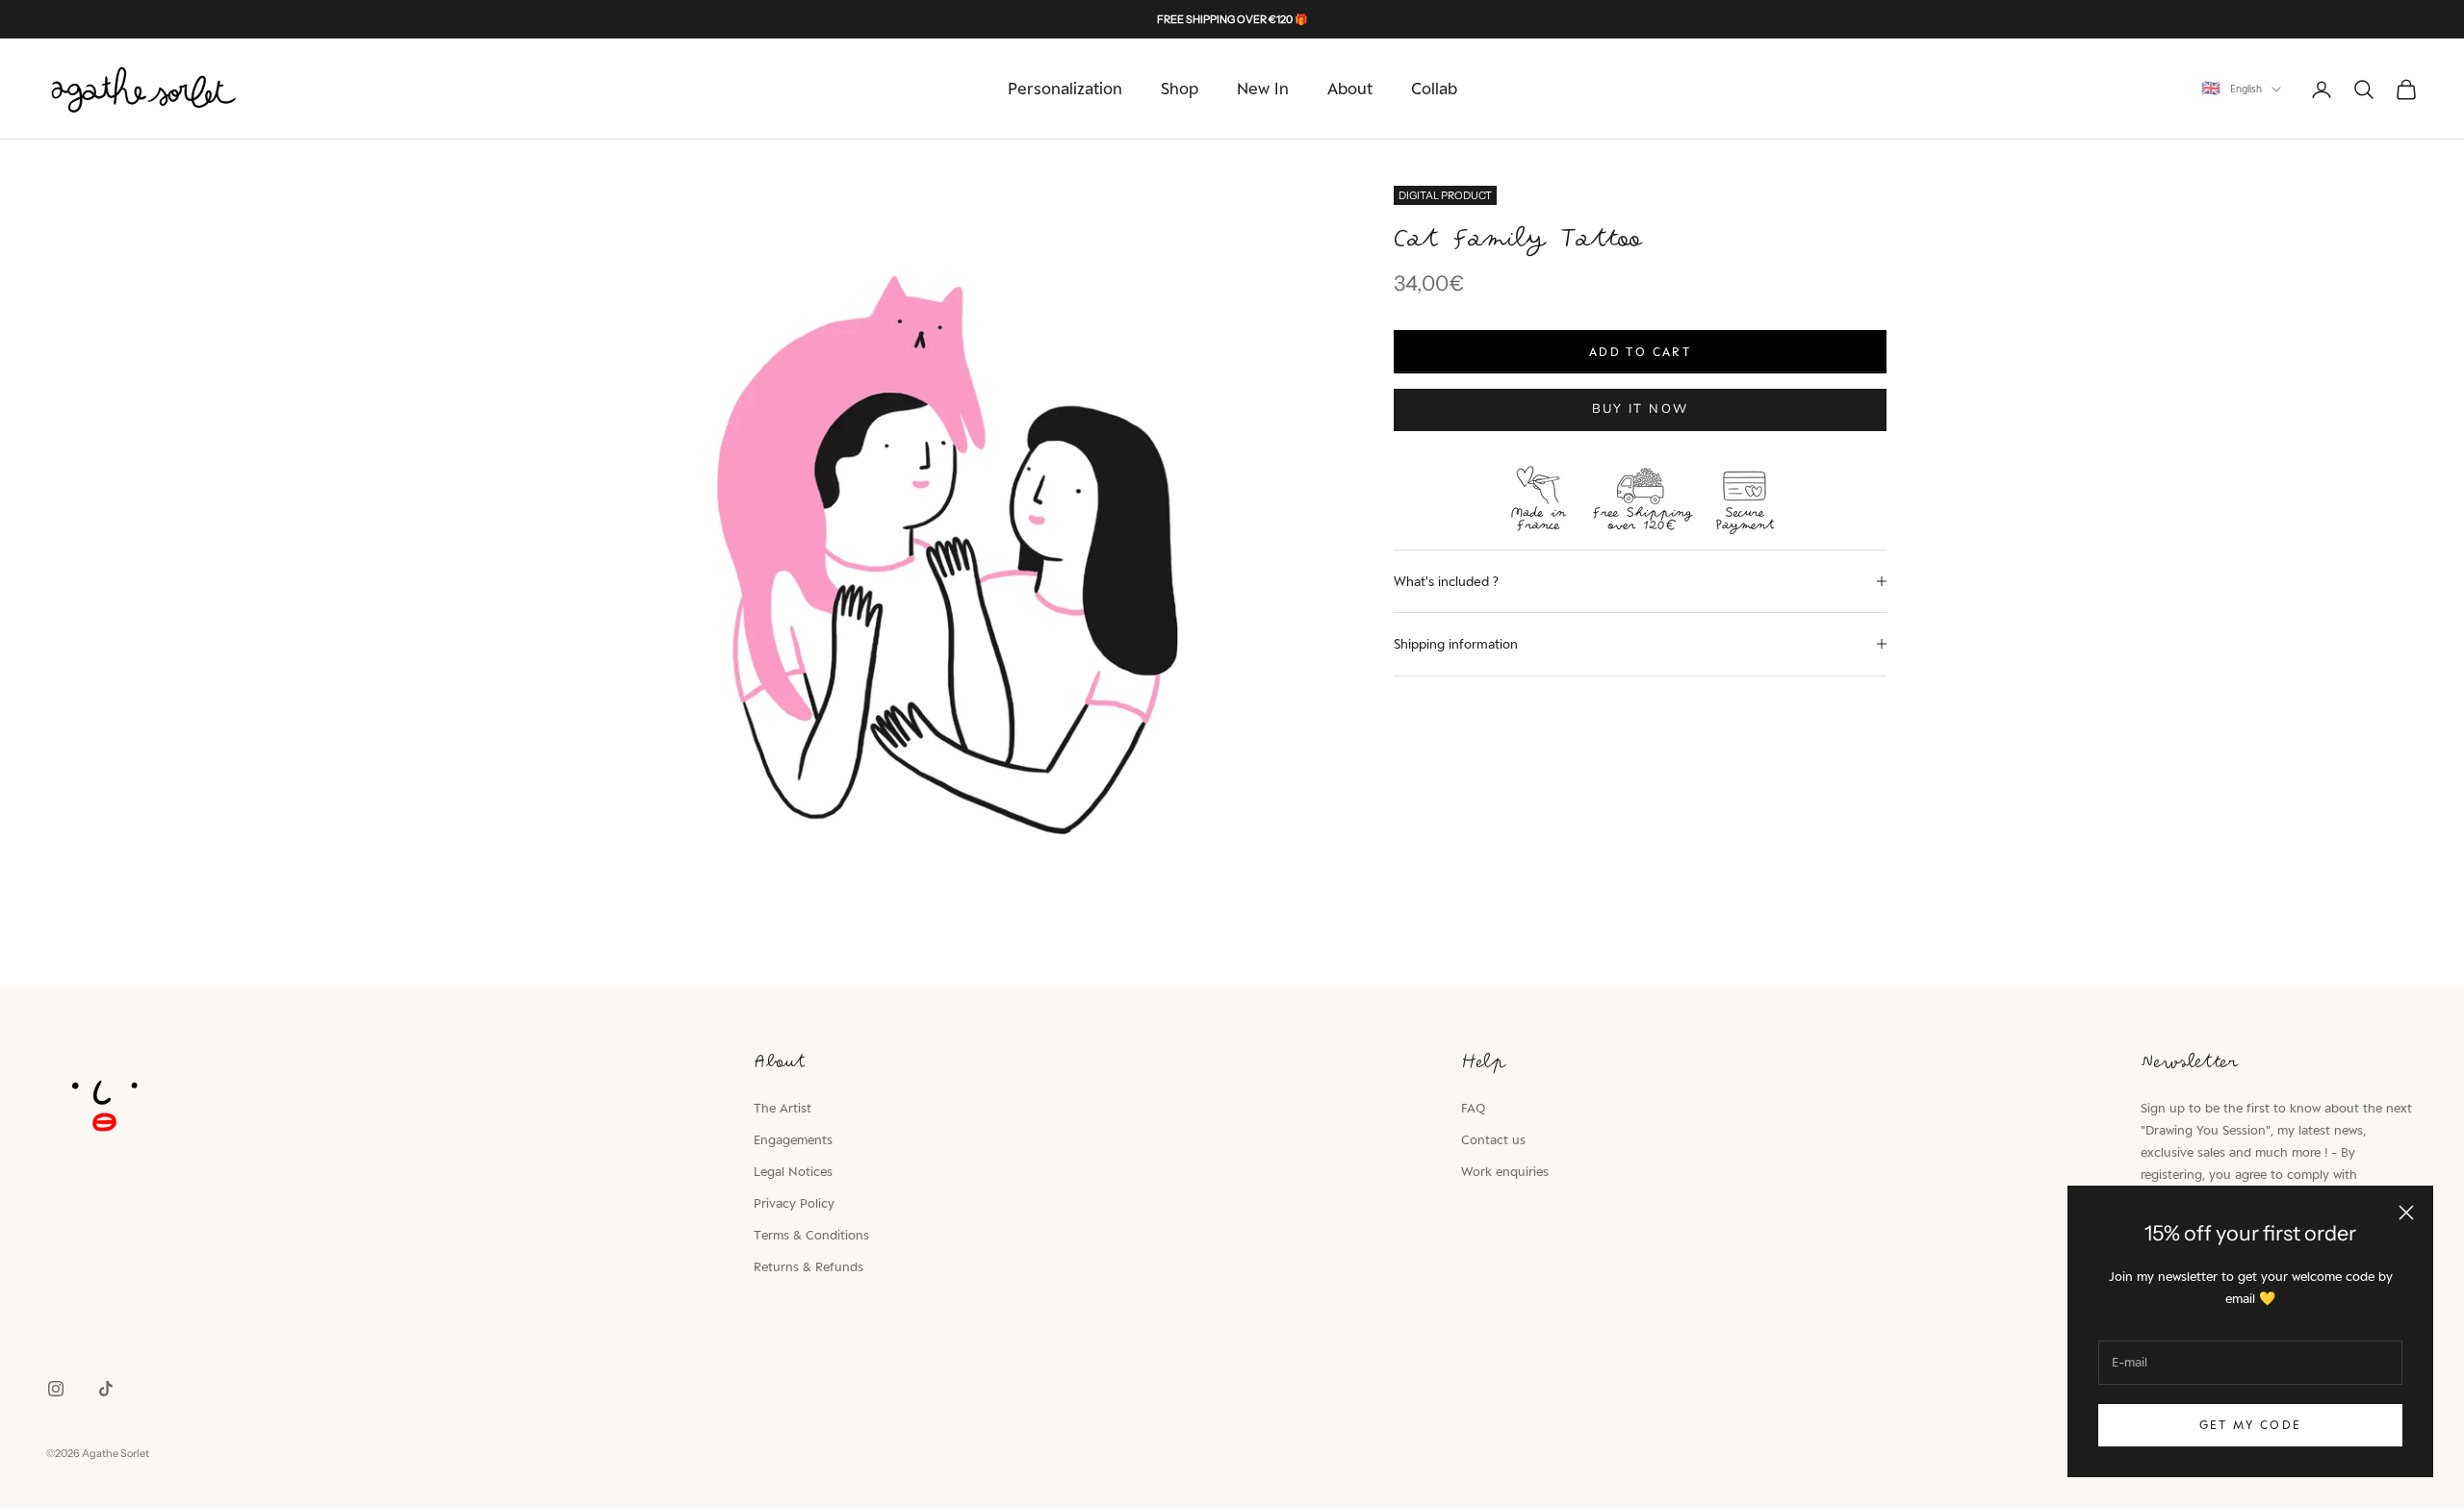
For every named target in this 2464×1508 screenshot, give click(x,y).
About (1350, 89)
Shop (1180, 89)
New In (1263, 89)
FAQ (1473, 1108)
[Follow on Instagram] (56, 1389)
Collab (1434, 89)
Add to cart (1640, 352)
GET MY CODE (2251, 1425)
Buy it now (1640, 409)
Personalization (1065, 89)
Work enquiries (1505, 1171)
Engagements (793, 1139)
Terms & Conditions (811, 1235)
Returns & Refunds (808, 1266)
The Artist (783, 1108)
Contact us (1493, 1139)
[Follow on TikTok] (106, 1389)
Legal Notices (793, 1171)
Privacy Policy (794, 1203)
